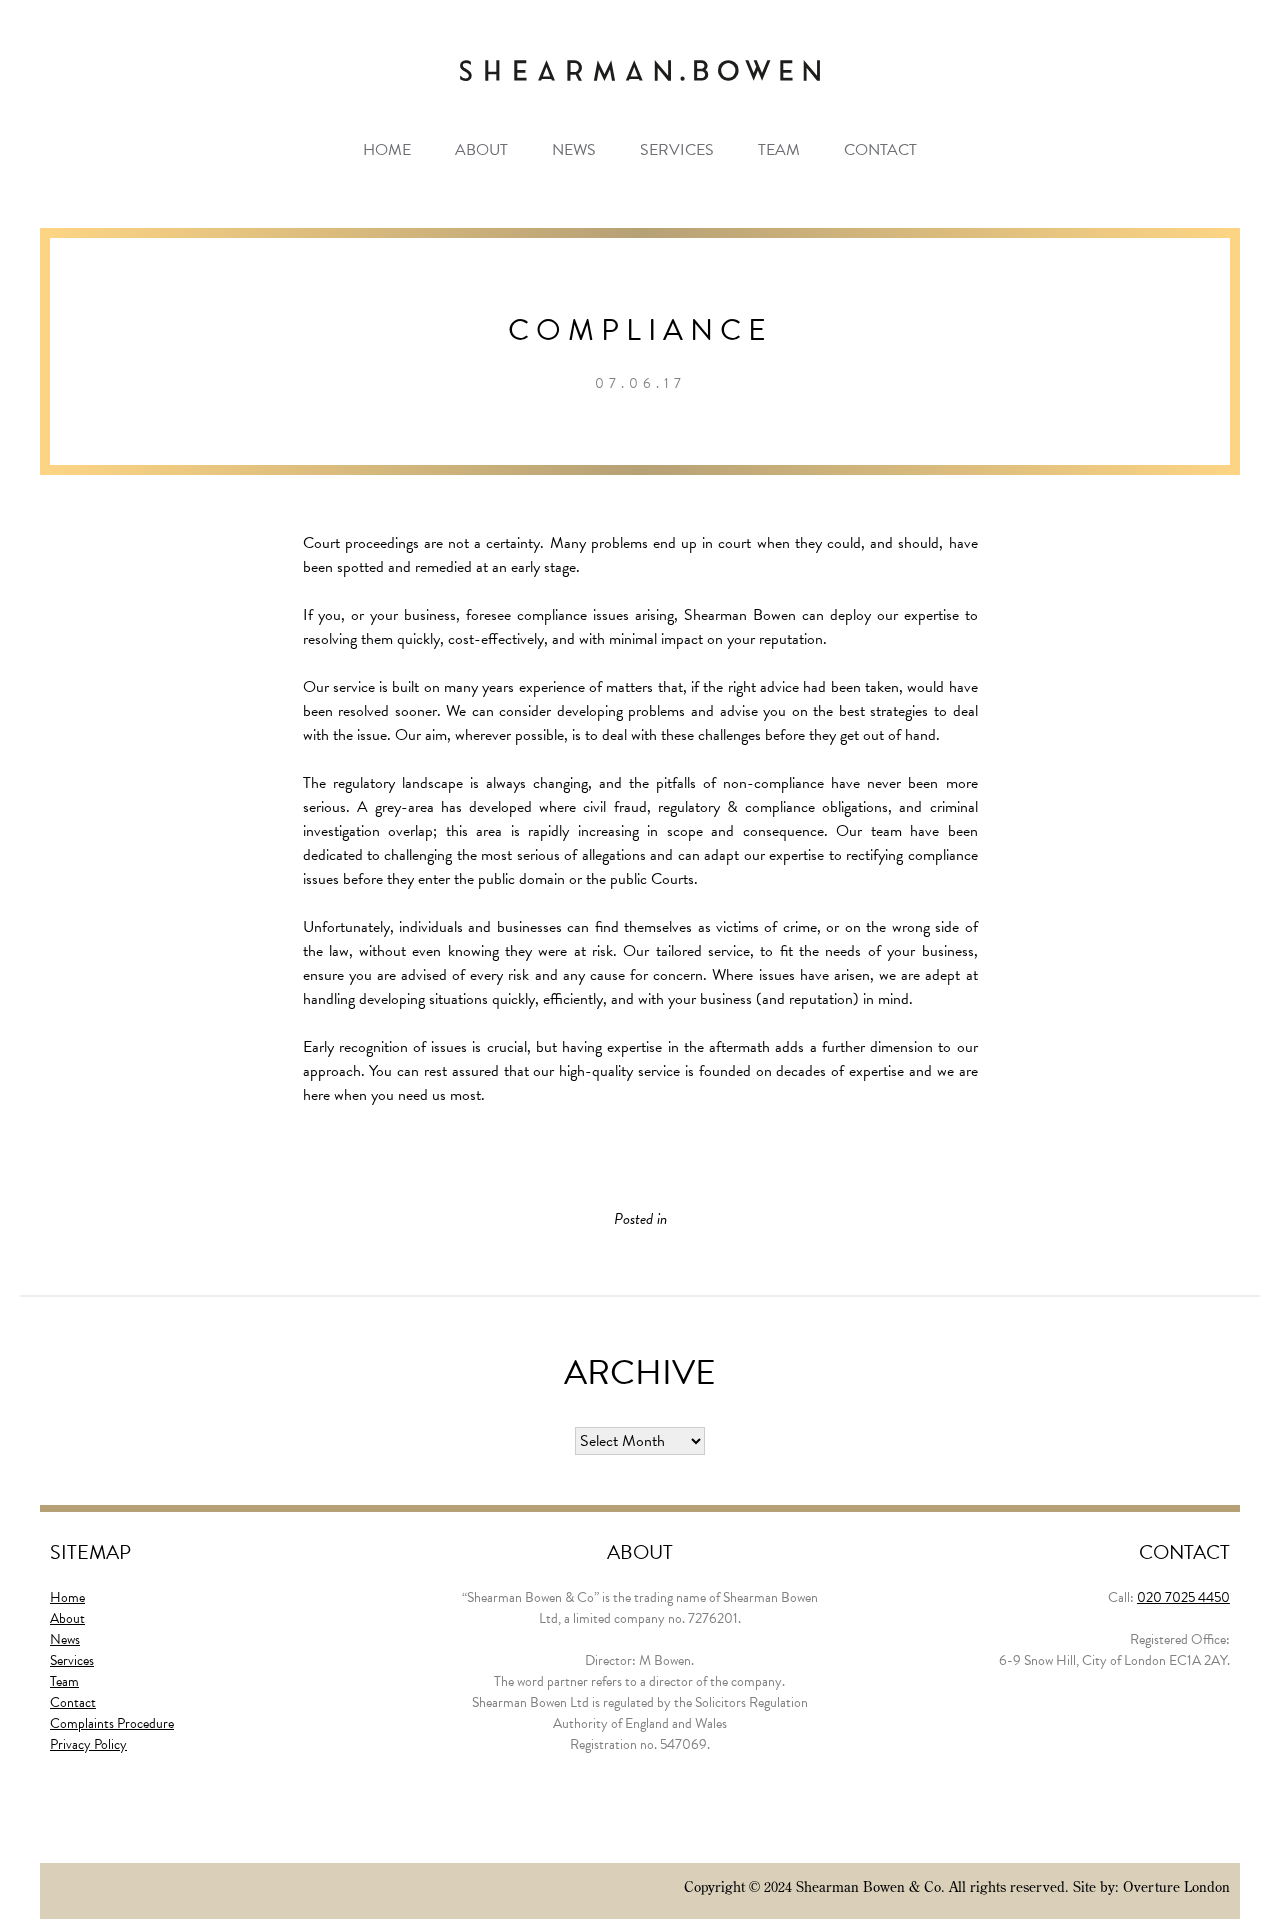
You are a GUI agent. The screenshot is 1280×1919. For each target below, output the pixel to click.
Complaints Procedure (112, 1723)
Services (677, 150)
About (481, 150)
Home (387, 150)
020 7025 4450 (1183, 1597)
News (574, 150)
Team (779, 150)
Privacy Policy (88, 1744)
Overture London (1176, 1887)
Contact (880, 150)
